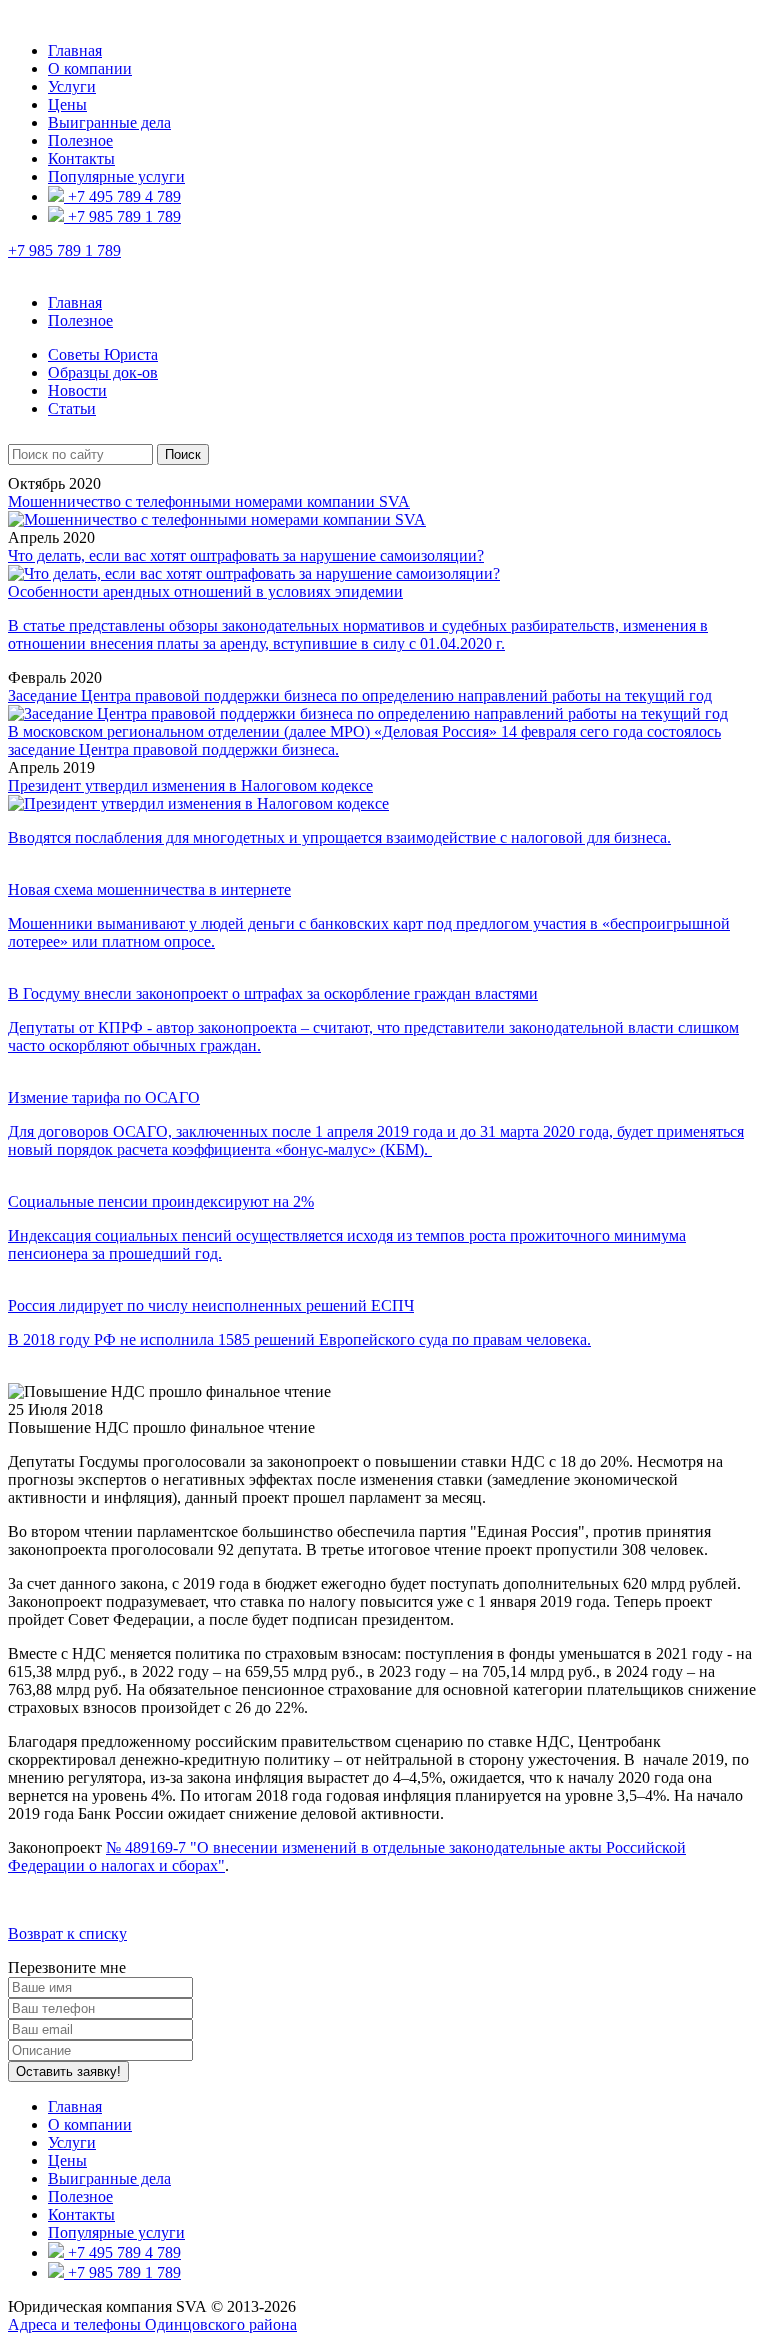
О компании (90, 68)
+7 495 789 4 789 (122, 196)
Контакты (81, 158)
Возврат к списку (67, 1933)
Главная (75, 50)
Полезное (80, 140)
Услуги (72, 86)
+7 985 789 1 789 (122, 216)
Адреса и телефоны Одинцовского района (152, 2324)
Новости (77, 390)
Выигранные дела (109, 122)
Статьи (72, 408)
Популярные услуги (116, 176)
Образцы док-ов (103, 372)
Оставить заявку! (68, 2071)
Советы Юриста (103, 354)
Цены (67, 104)
